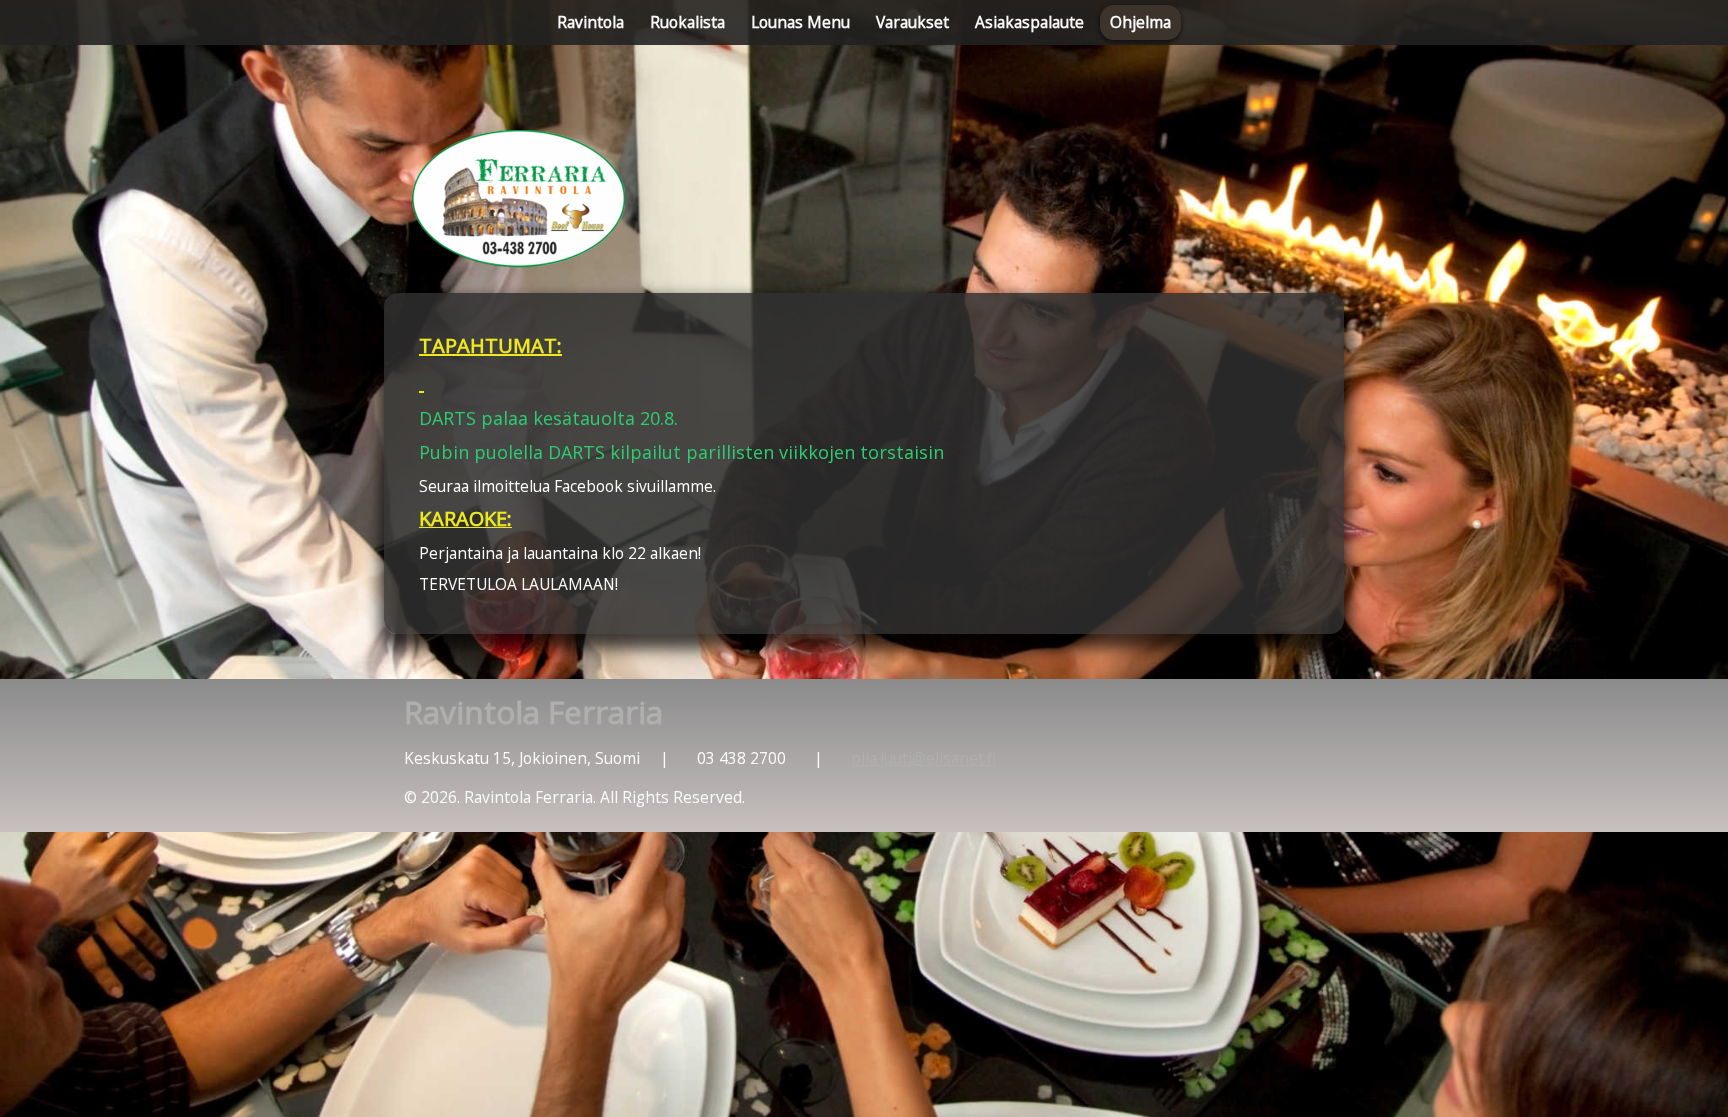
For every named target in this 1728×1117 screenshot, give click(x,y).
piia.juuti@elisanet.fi (923, 758)
